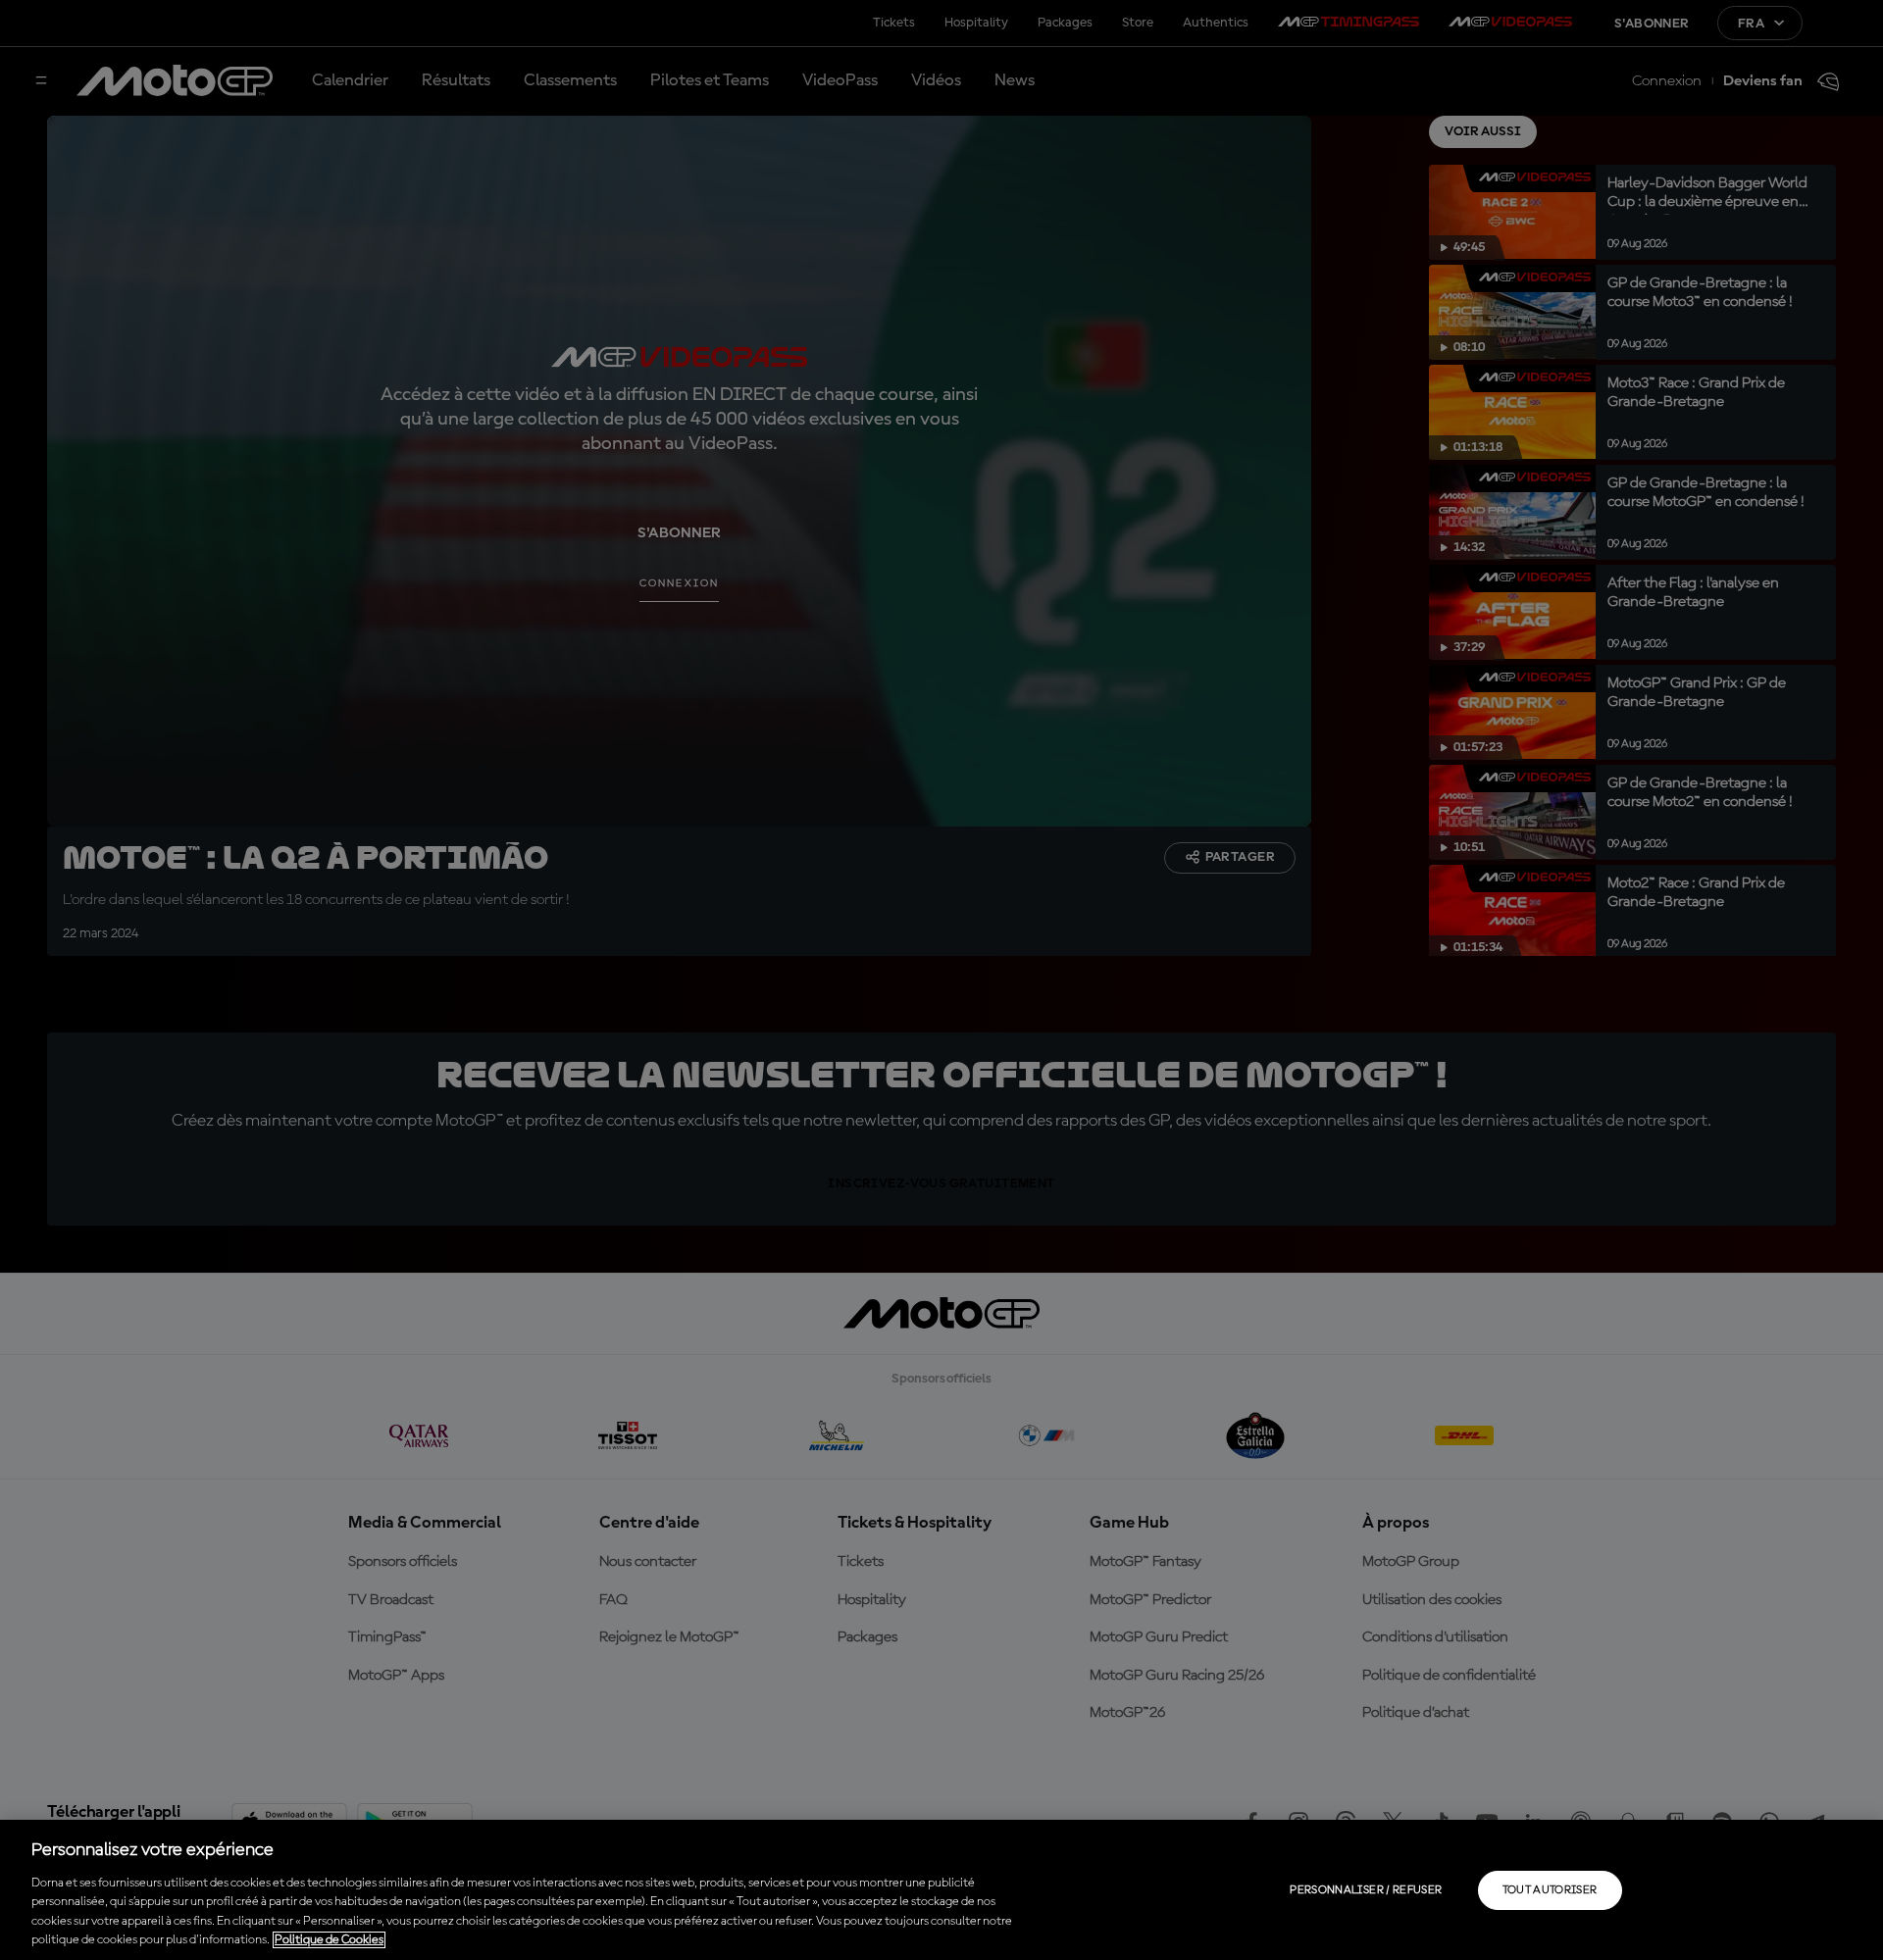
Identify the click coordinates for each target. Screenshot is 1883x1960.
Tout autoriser (1550, 1890)
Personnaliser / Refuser (1366, 1890)
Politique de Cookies (329, 1940)
